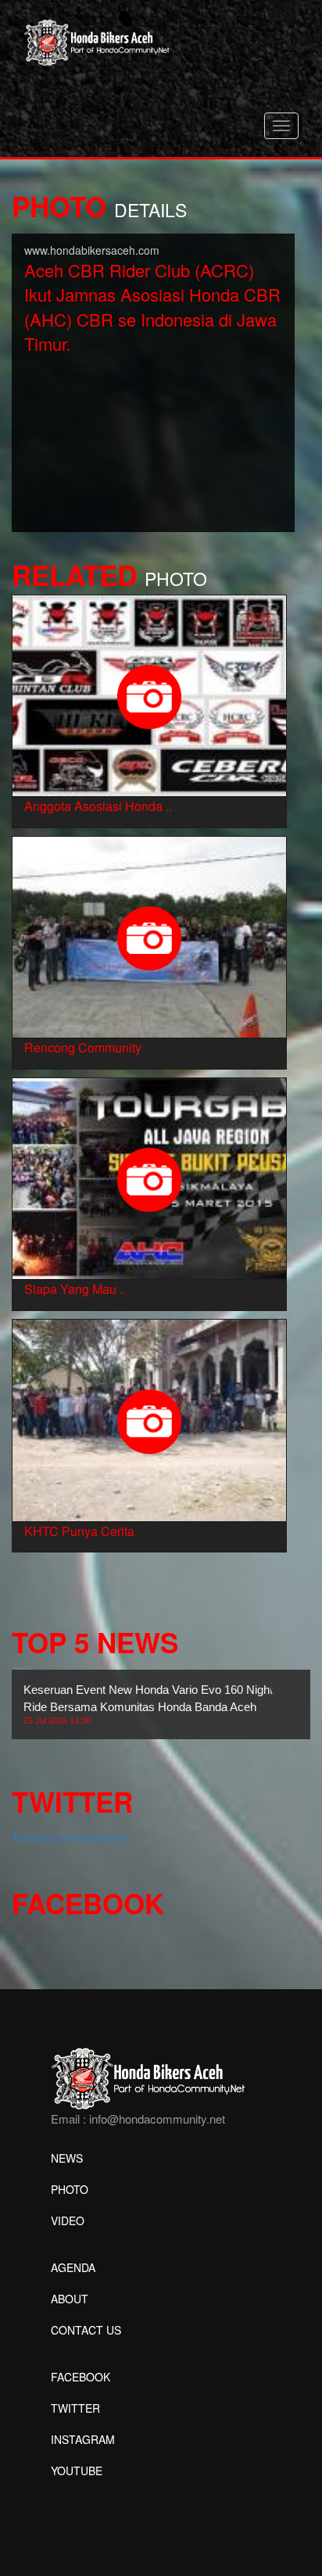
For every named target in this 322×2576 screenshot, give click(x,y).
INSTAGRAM (83, 2439)
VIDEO (68, 2221)
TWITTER (75, 2408)
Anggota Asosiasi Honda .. (98, 806)
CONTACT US (86, 2330)
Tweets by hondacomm (69, 1837)
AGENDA (73, 2267)
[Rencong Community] (149, 935)
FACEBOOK (80, 2377)
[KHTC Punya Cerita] (149, 1419)
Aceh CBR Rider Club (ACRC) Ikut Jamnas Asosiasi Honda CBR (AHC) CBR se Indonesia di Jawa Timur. (152, 307)
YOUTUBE (77, 2471)
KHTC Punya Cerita (79, 1531)
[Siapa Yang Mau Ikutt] (149, 1177)
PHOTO (70, 2189)
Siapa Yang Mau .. (75, 1289)
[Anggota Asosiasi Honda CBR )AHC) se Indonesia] (149, 694)
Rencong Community (83, 1047)
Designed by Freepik (102, 2494)
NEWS (67, 2158)
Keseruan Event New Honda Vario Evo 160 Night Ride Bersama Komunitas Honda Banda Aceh (148, 1704)
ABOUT (70, 2299)
